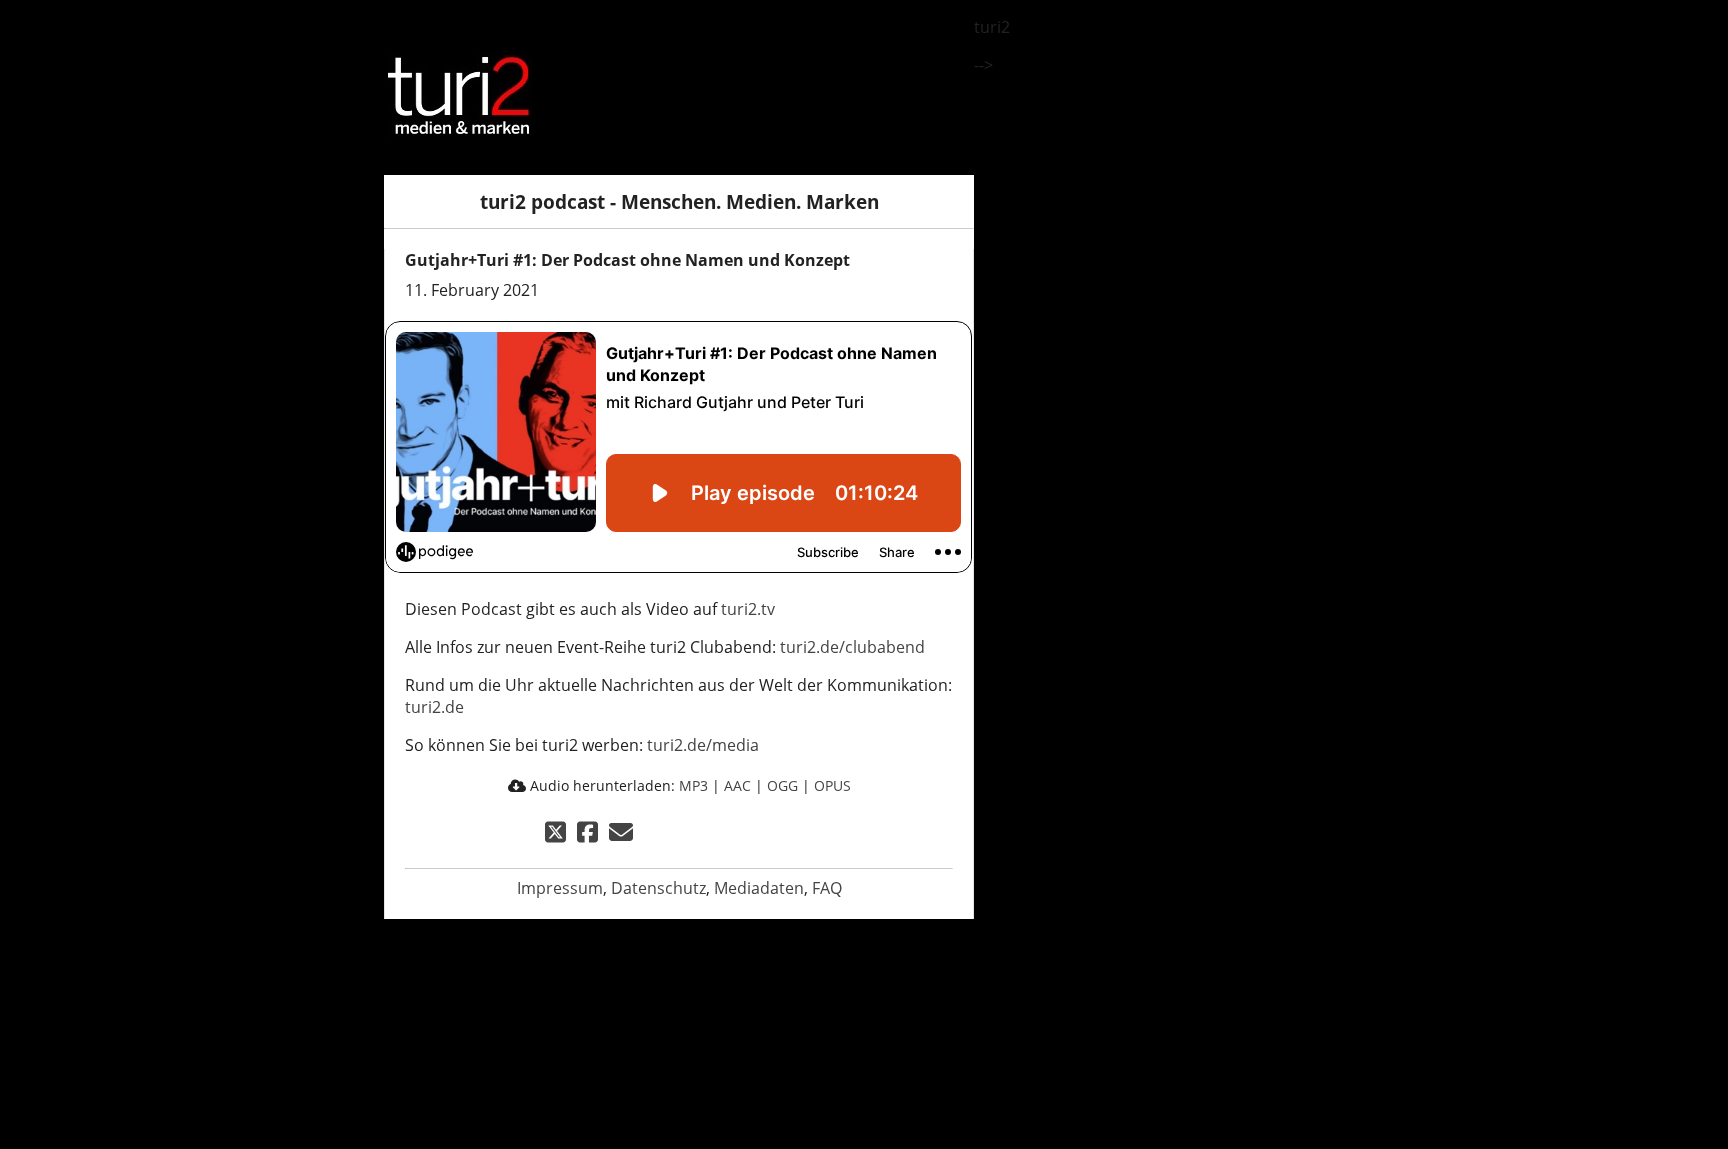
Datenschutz (658, 888)
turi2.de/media (703, 745)
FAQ (827, 888)
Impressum (560, 888)
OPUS (832, 785)
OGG (782, 785)
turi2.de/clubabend (852, 647)
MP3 (693, 785)
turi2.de (434, 707)
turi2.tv (748, 609)
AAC (737, 785)
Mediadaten (759, 888)
